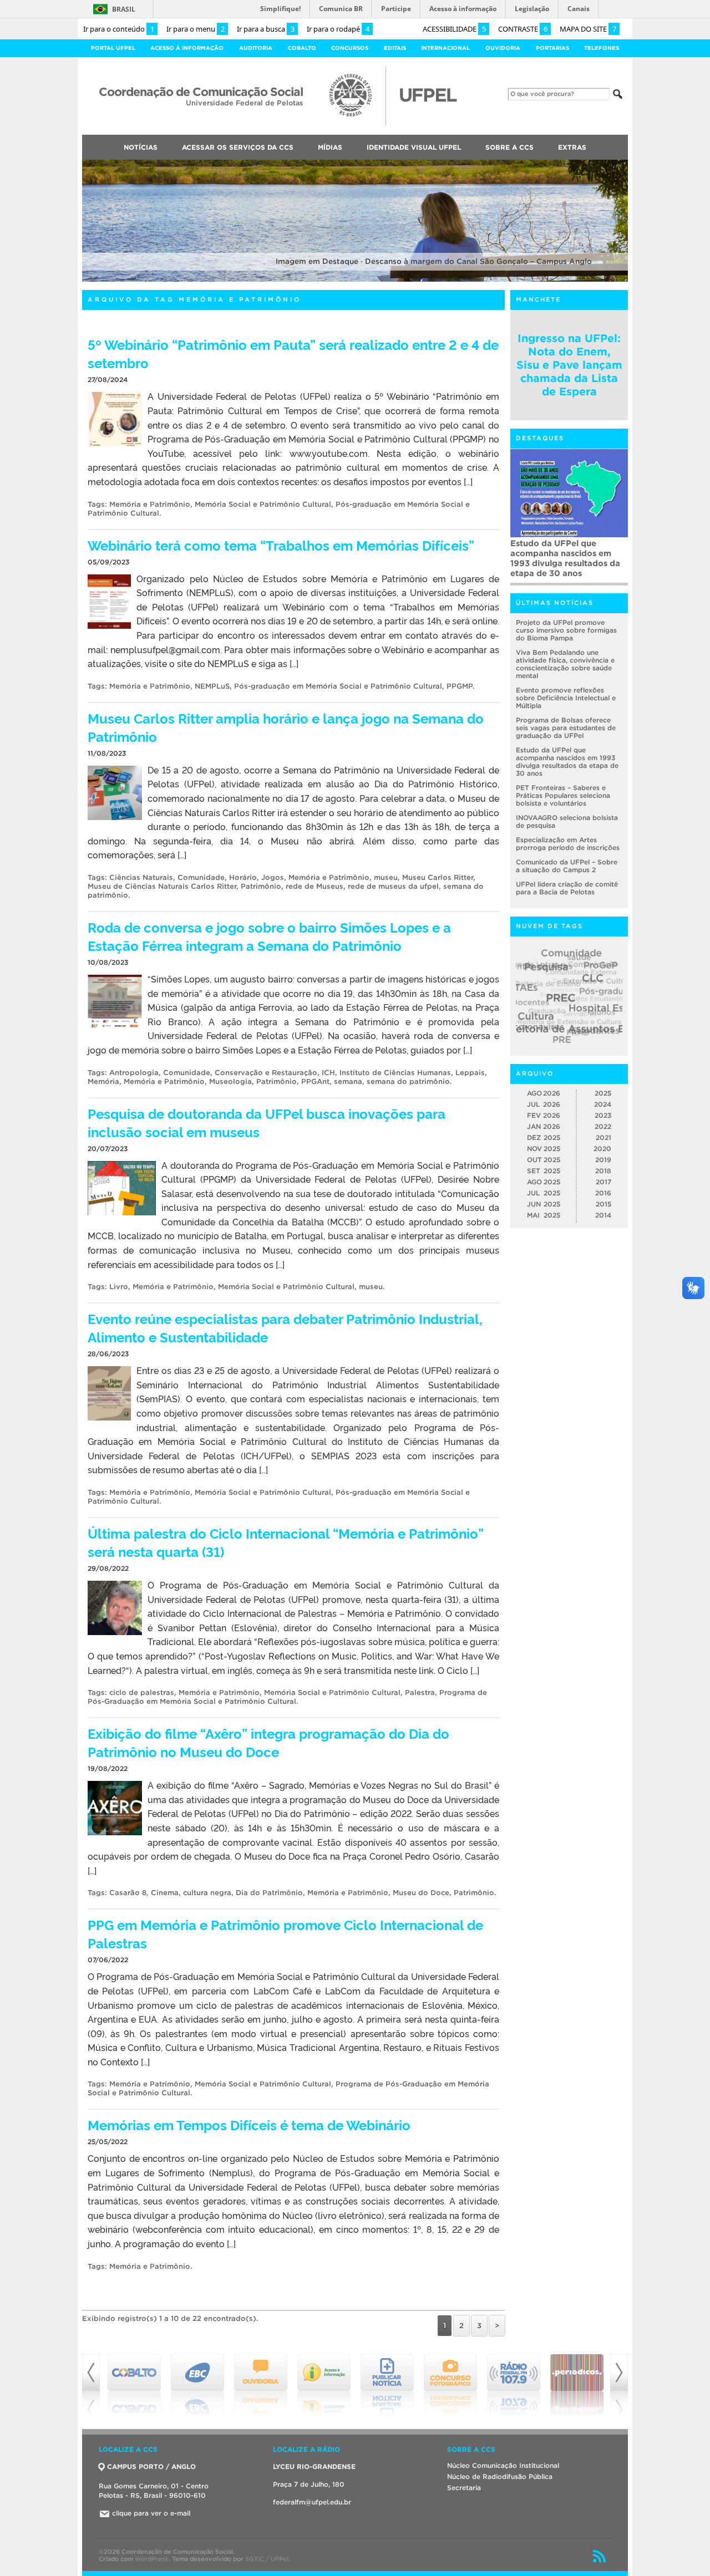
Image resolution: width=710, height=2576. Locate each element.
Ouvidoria (503, 48)
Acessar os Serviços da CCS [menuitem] (238, 147)
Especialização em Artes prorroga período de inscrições (568, 844)
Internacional (445, 48)
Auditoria (256, 48)
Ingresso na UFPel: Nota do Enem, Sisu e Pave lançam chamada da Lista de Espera (569, 365)
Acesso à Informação (187, 48)
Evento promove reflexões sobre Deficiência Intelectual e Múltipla (566, 698)
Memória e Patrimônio (150, 504)
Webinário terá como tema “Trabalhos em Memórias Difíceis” (281, 545)
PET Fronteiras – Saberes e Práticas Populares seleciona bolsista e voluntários (563, 796)
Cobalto (302, 48)
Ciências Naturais (141, 877)
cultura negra (207, 1893)
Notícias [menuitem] (141, 147)
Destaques (540, 439)
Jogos (273, 877)
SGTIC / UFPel (267, 2559)
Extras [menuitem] (572, 147)
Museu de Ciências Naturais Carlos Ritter (162, 886)
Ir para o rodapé (338, 29)
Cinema (165, 1893)
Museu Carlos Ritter (438, 877)
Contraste (523, 29)
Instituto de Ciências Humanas (395, 1073)
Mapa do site (588, 29)
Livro (119, 1287)
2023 (603, 1116)
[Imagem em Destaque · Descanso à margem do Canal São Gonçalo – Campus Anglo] (355, 280)
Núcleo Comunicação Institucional (503, 2465)
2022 (603, 1127)
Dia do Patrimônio (269, 1893)
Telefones (602, 48)
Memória (103, 1081)
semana (348, 1081)
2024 (603, 1105)
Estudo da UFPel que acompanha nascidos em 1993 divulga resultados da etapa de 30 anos (565, 558)
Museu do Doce (421, 1893)
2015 (603, 1205)
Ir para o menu (196, 29)
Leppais (470, 1073)
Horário (243, 877)
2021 (603, 1138)
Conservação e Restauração (266, 1073)
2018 (603, 1171)
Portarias (552, 48)
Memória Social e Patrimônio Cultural (263, 504)
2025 (603, 1094)
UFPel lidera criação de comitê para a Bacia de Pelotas (567, 889)
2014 (603, 1216)
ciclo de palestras (142, 1692)
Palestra (420, 1692)
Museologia (230, 1081)
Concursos (350, 48)
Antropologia (134, 1073)
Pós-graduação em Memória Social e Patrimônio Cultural (338, 686)
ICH (328, 1073)
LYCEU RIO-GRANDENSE (314, 2466)
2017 (603, 1182)
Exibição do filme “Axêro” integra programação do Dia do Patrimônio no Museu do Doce (268, 1742)
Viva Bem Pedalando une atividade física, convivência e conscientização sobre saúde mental (565, 665)
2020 (602, 1149)
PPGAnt (315, 1081)
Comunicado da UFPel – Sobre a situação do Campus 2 (567, 866)
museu (386, 877)
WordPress (152, 2559)
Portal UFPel (113, 48)
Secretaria (464, 2488)
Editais (395, 48)
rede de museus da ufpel (393, 886)
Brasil (124, 9)
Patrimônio (261, 886)
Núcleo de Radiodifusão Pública (500, 2476)
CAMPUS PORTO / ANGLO (151, 2466)
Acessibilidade (454, 29)
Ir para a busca (266, 29)
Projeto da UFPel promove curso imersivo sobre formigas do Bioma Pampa (566, 631)
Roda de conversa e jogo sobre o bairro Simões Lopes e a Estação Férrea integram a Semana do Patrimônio (269, 936)
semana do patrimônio (408, 1081)
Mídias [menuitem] (330, 147)
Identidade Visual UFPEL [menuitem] (414, 147)
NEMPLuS (212, 686)
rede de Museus (315, 886)
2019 (603, 1160)
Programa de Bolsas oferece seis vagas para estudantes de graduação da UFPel (566, 728)
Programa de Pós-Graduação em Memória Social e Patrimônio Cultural (287, 1697)
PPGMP (460, 686)
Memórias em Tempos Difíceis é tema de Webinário (249, 2124)
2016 (603, 1193)
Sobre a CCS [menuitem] (509, 147)
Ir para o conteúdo (119, 29)
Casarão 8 (128, 1893)
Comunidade (201, 877)
